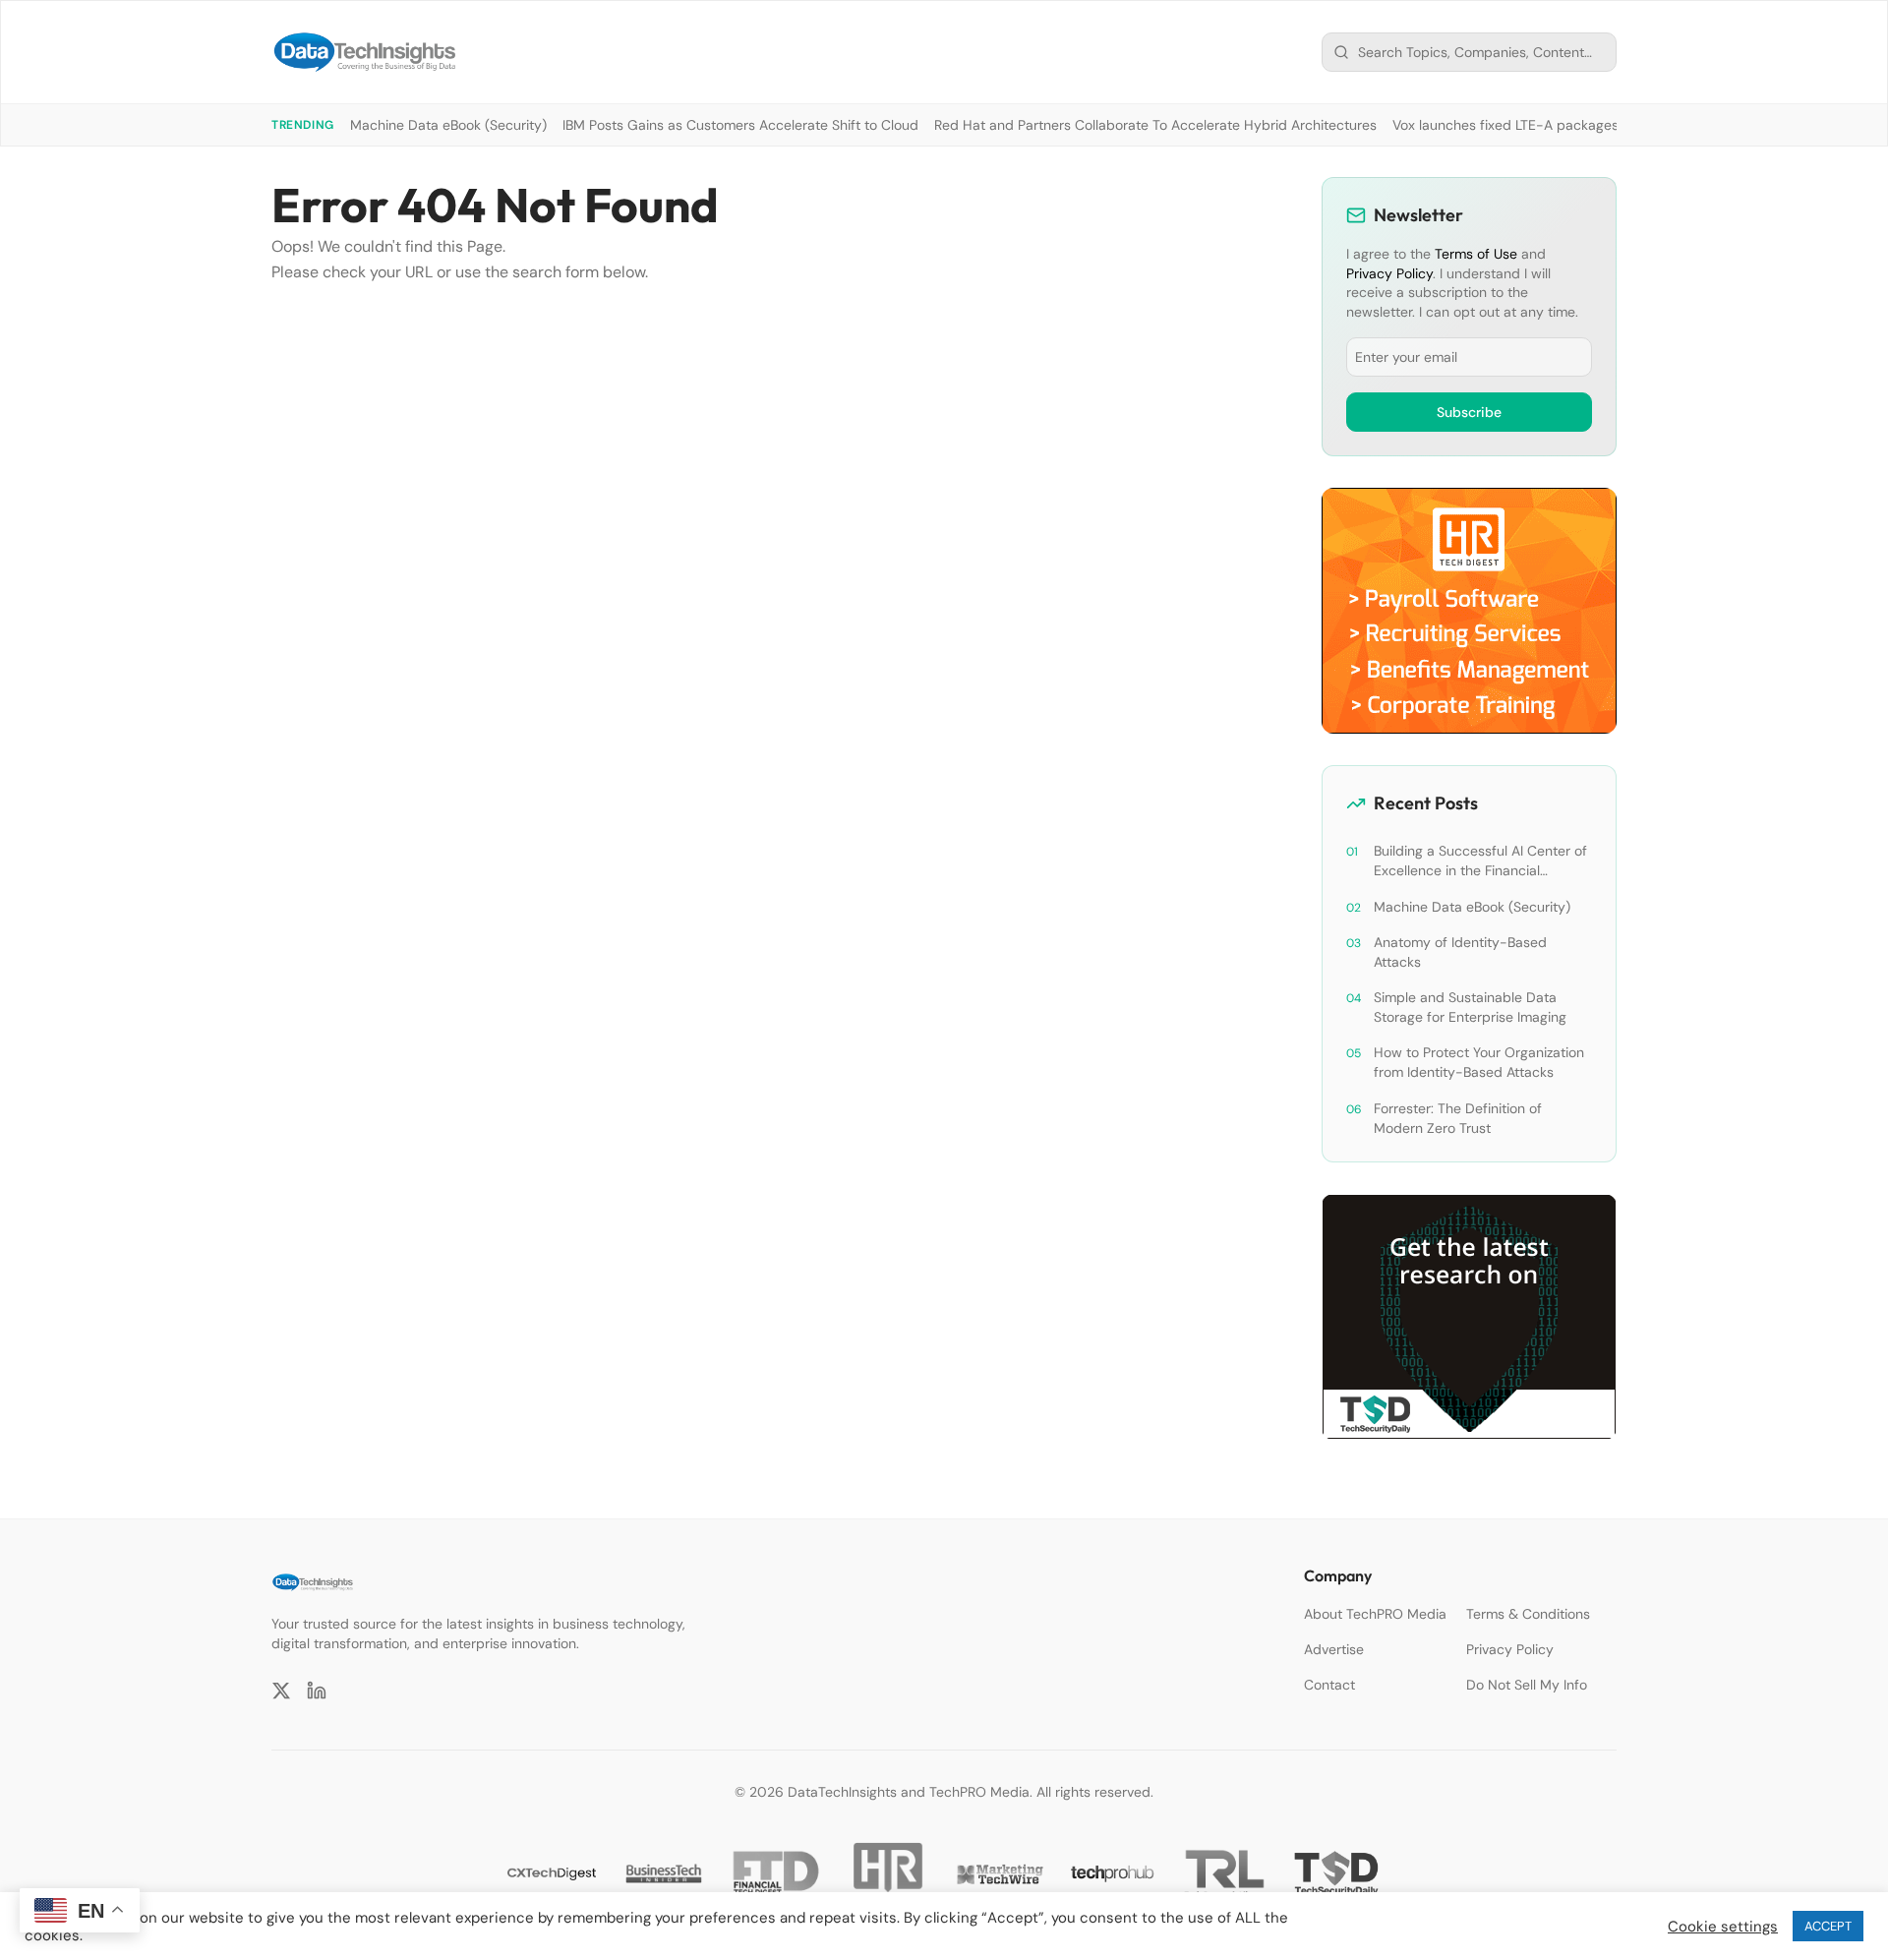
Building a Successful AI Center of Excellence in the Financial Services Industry (1480, 861)
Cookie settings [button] (1723, 1927)
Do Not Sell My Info (1527, 1685)
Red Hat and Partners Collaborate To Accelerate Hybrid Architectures (1155, 125)
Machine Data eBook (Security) (448, 125)
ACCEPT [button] (1828, 1926)
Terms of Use (1476, 254)
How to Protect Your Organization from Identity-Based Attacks (1479, 1062)
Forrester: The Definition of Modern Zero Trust (1458, 1118)
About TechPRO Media (1375, 1614)
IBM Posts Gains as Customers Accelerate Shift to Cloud (740, 125)
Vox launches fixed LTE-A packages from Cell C (1543, 125)
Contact (1329, 1685)
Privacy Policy (1389, 273)
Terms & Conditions (1528, 1614)
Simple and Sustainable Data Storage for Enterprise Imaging (1470, 1007)
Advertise (1334, 1649)
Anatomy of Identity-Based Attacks (1460, 952)
